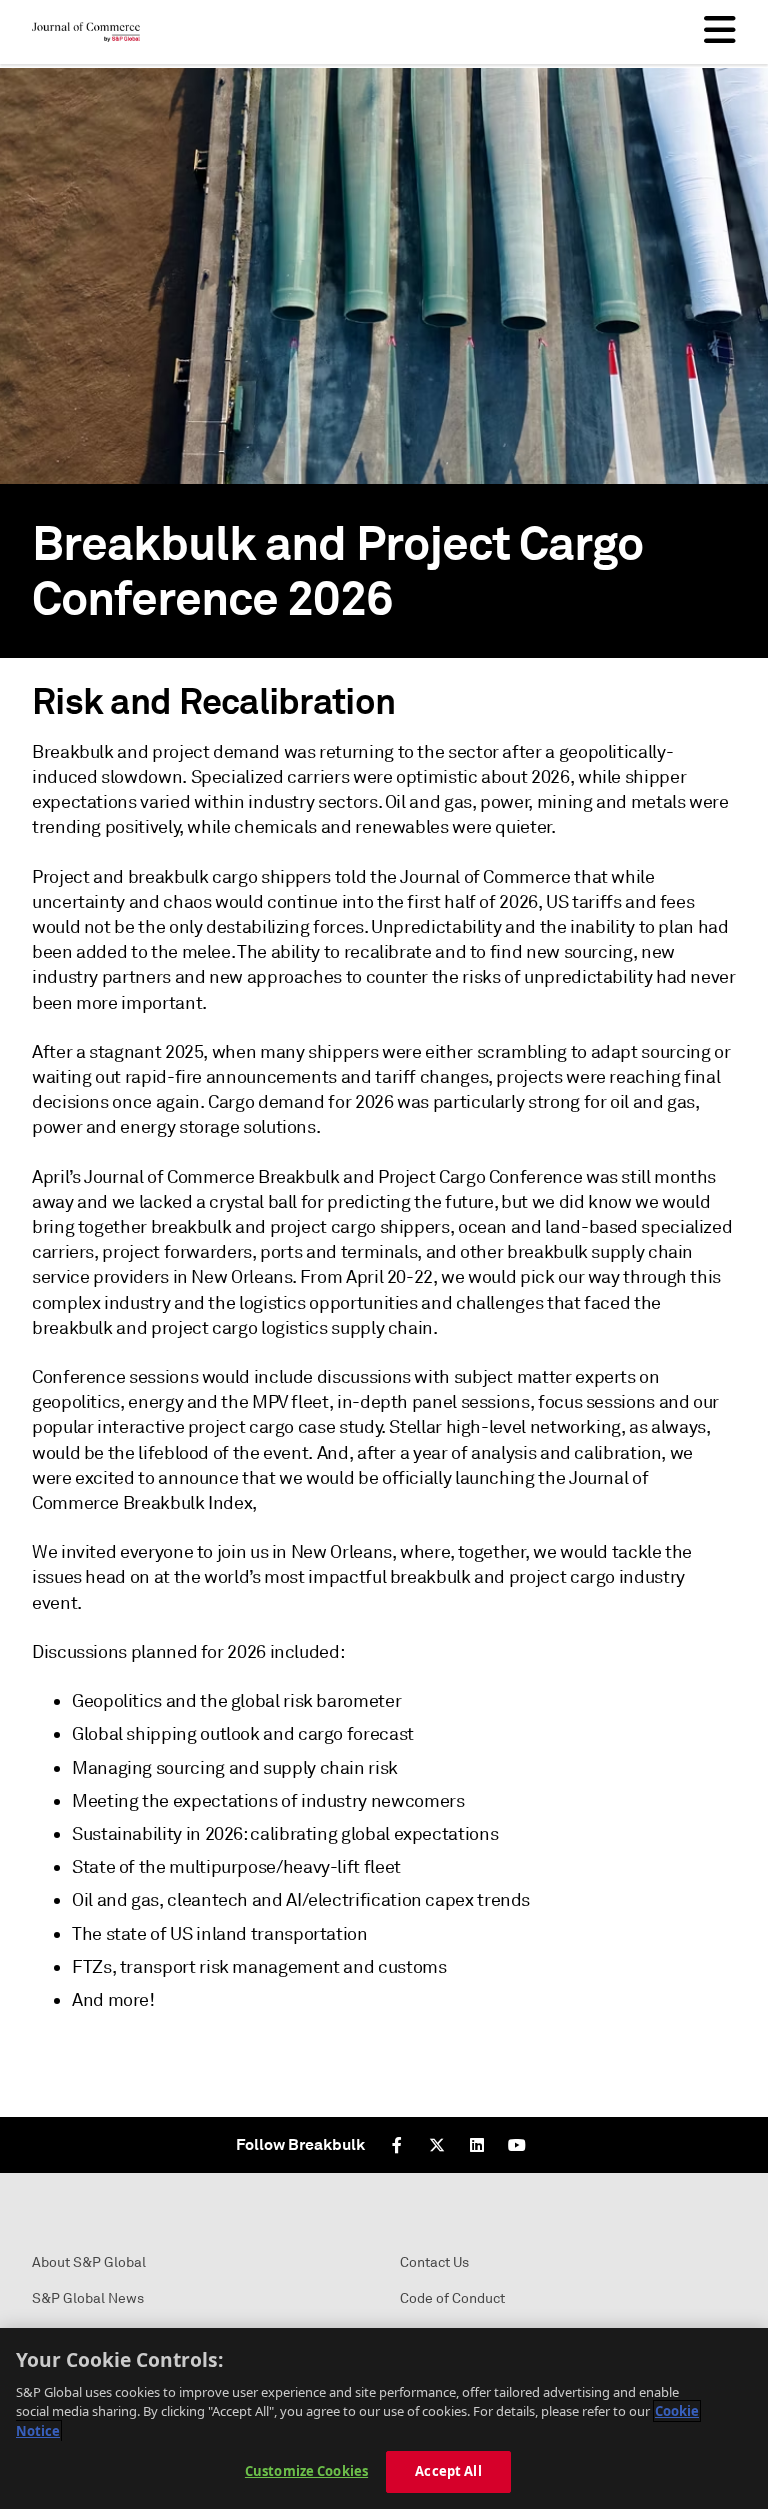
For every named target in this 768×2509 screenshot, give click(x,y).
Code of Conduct (452, 2298)
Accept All (448, 2471)
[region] (384, 2418)
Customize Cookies (306, 2471)
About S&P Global (89, 2262)
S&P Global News (88, 2298)
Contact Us (434, 2262)
